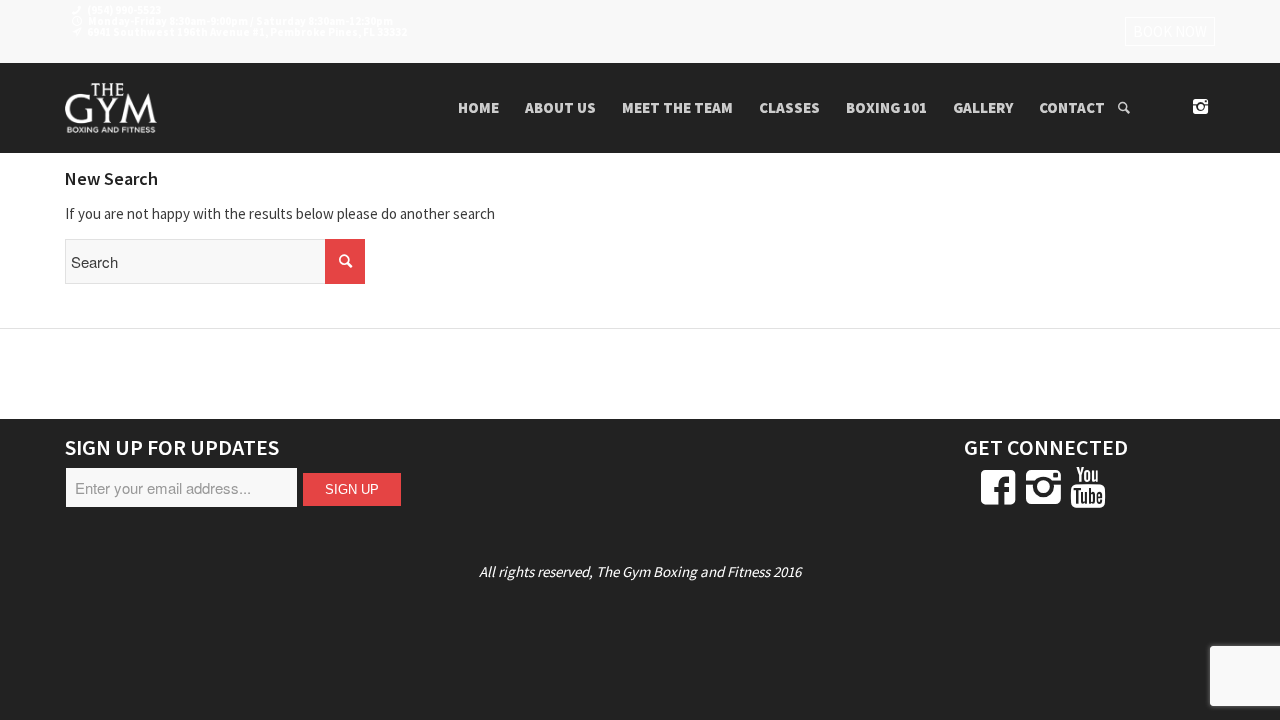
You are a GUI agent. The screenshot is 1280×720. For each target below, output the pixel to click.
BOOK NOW (1170, 31)
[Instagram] (1200, 107)
